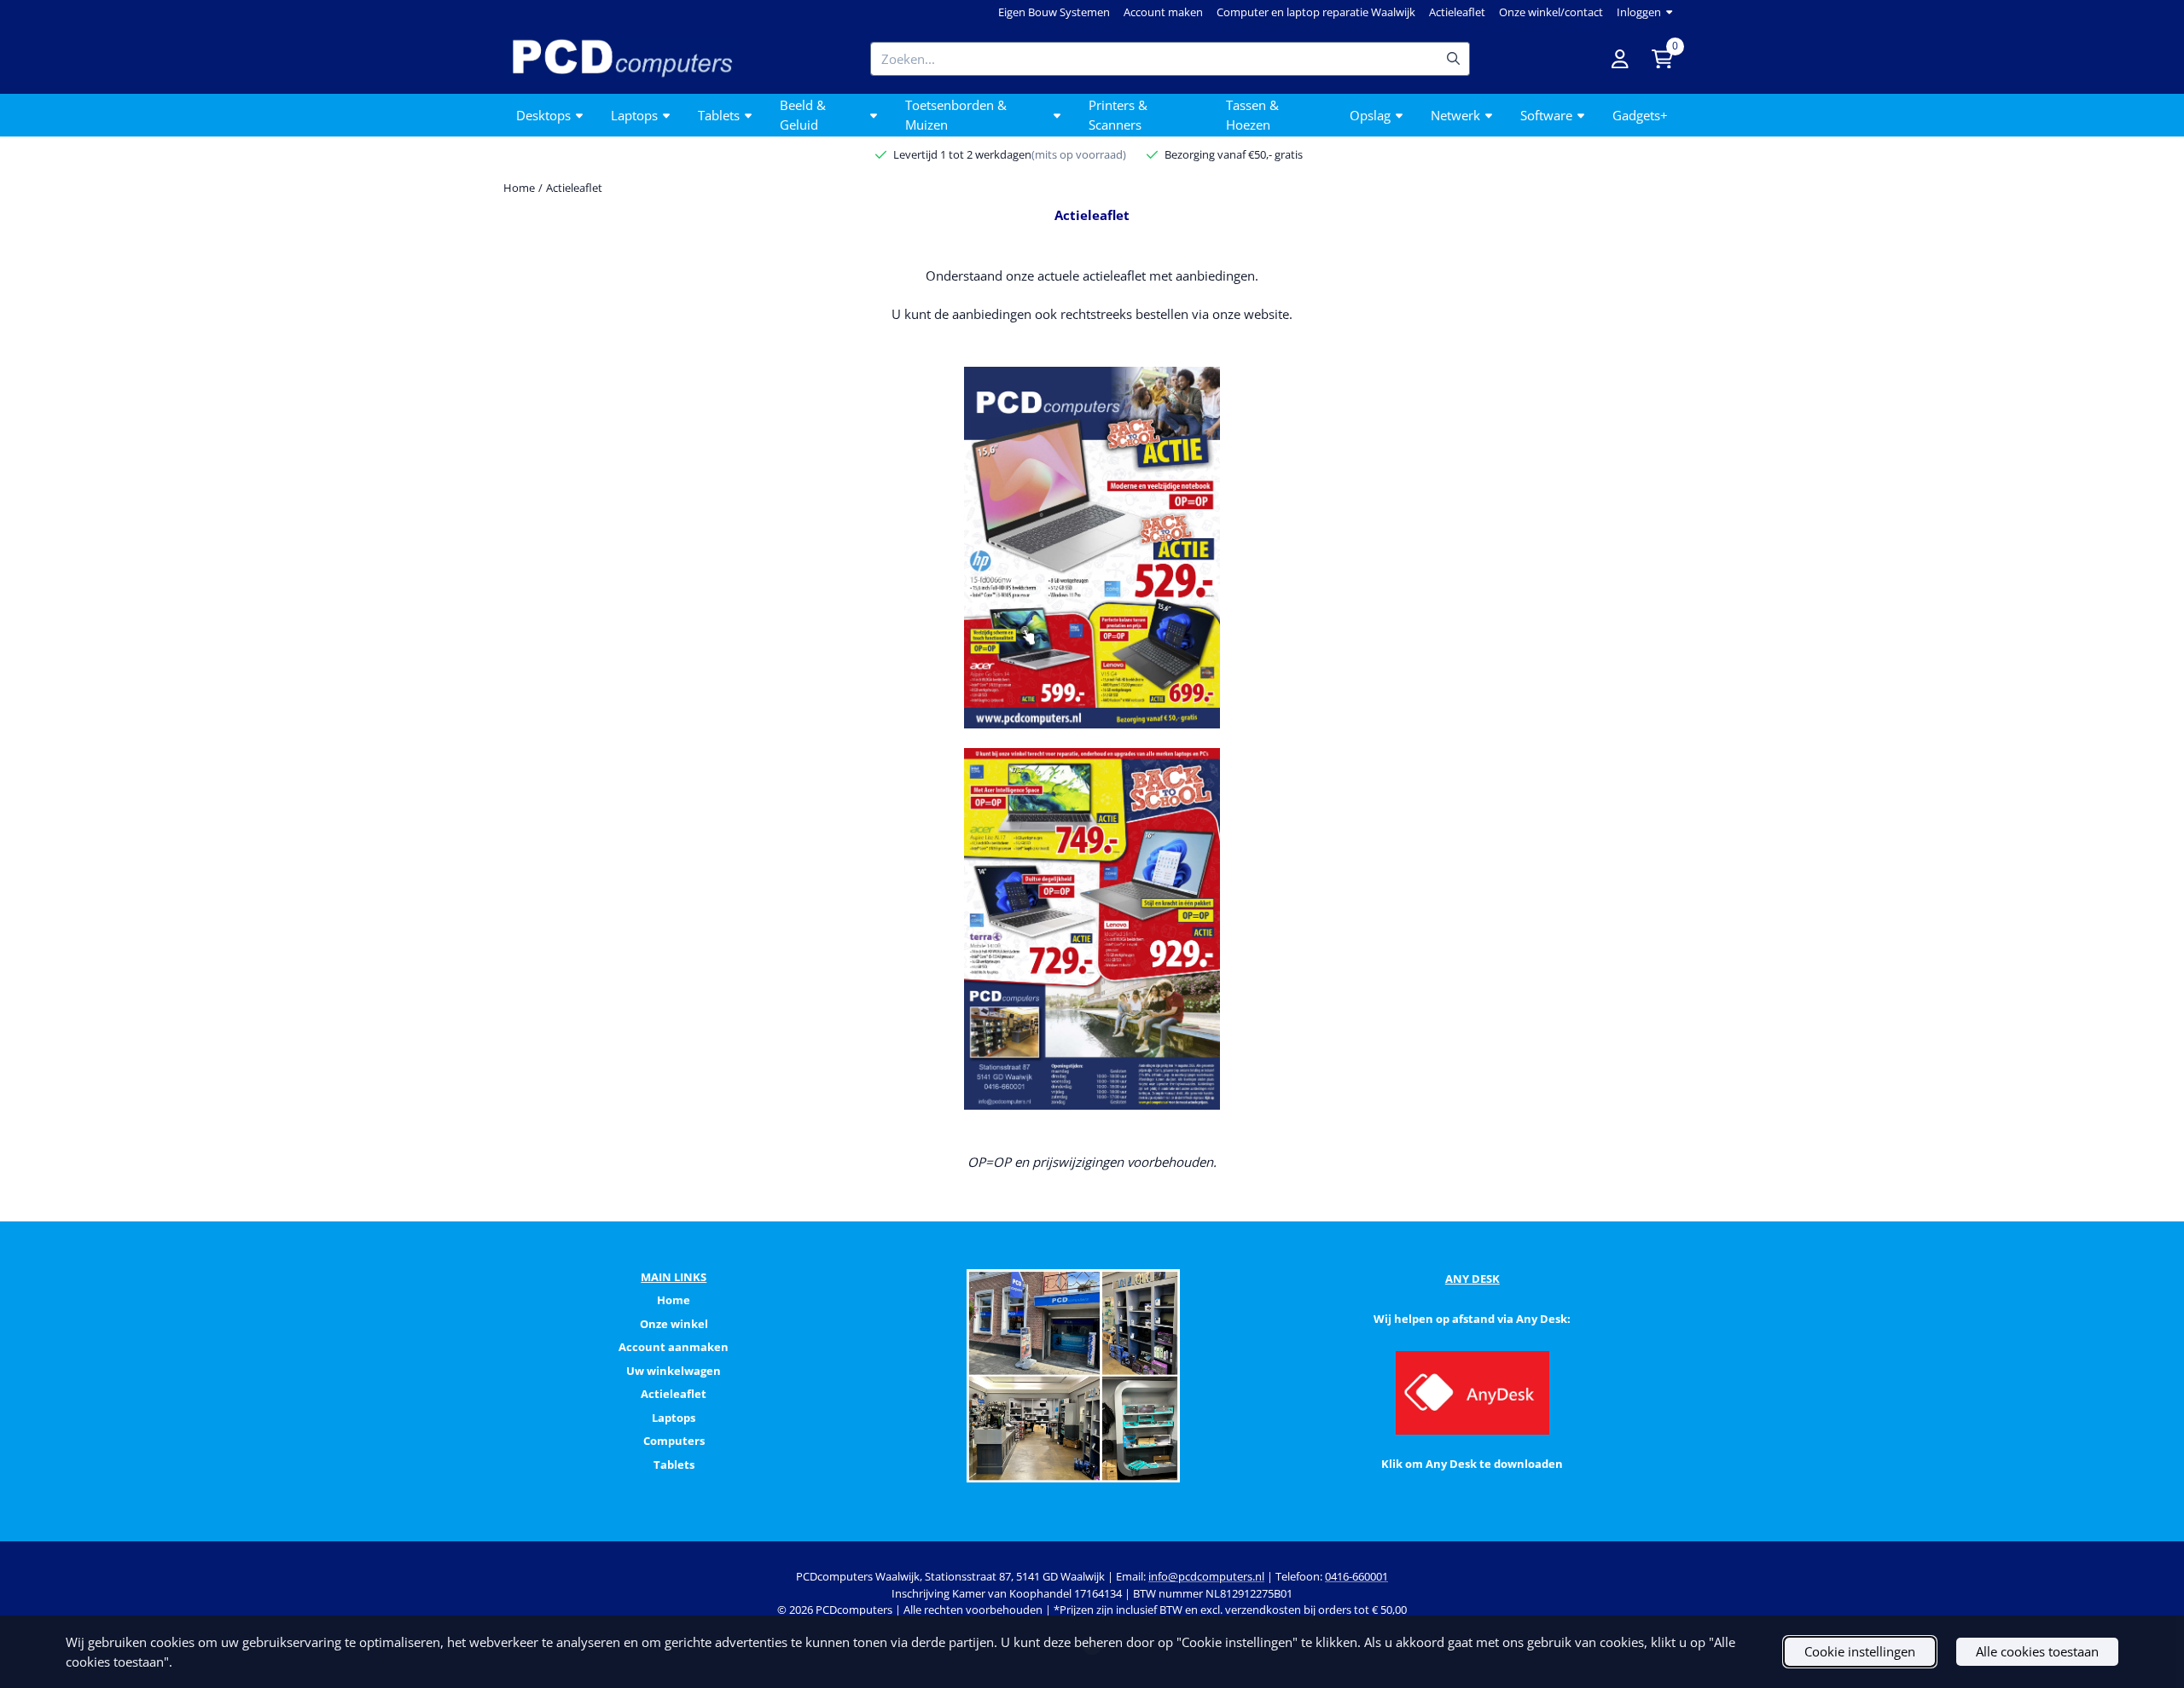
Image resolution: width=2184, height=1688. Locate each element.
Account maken (1163, 12)
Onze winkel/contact (1551, 12)
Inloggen (1639, 12)
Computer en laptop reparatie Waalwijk (1316, 12)
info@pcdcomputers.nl (1206, 1576)
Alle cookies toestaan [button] (2037, 1651)
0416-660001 (1356, 1576)
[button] (1620, 59)
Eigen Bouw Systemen (1054, 12)
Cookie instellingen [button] (1860, 1651)
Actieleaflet (1457, 12)
